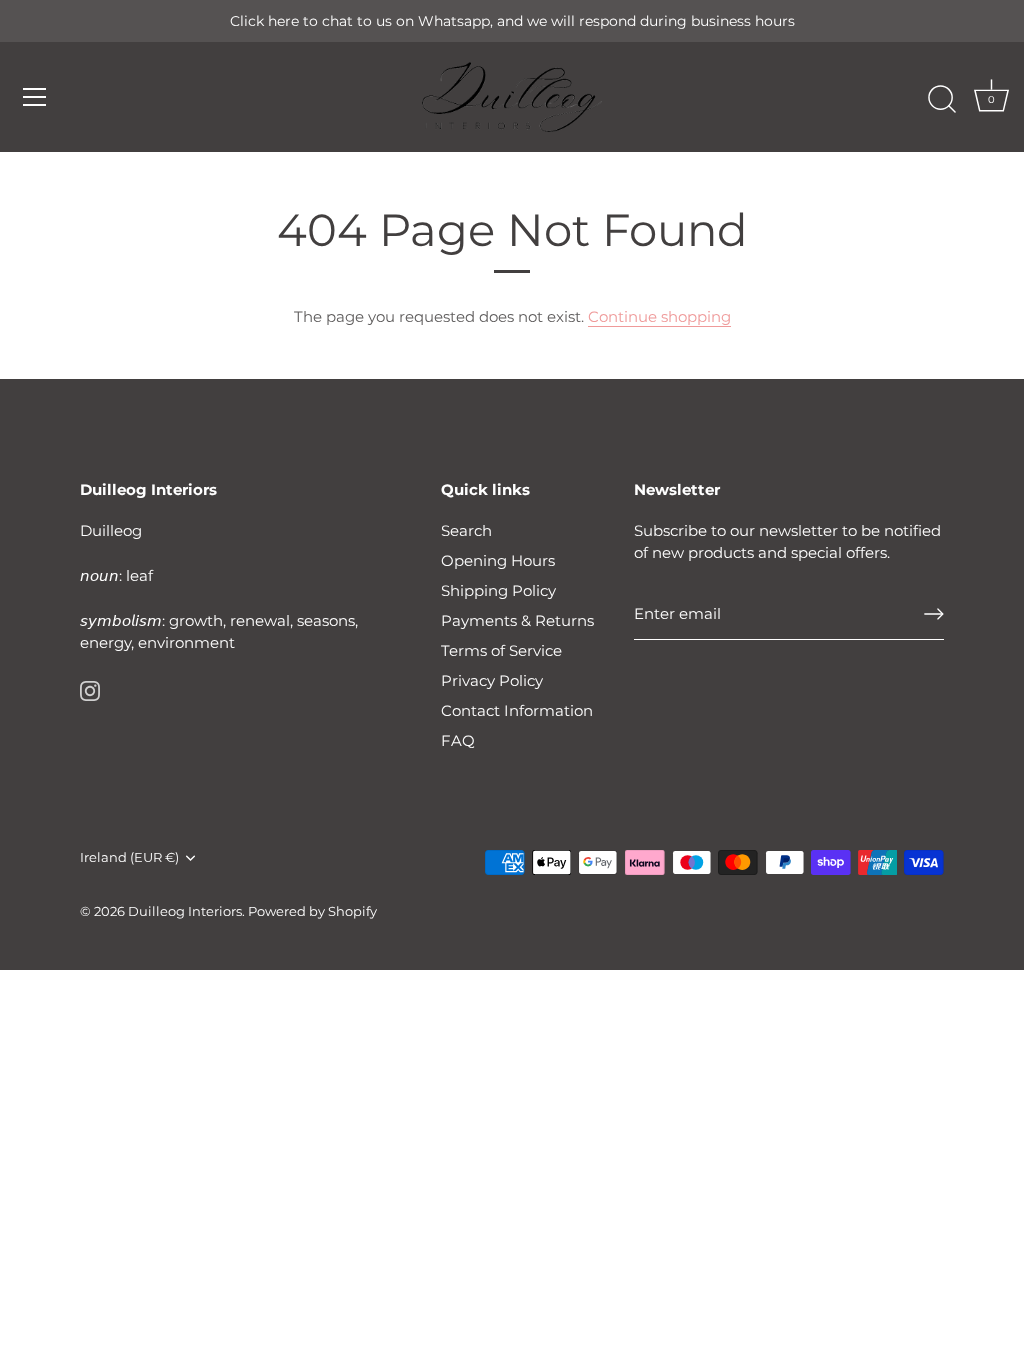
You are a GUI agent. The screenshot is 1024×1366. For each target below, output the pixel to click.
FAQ (458, 740)
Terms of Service (501, 650)
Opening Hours (498, 560)
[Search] (942, 100)
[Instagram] (90, 689)
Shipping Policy (498, 590)
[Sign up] (934, 614)
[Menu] (35, 97)
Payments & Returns (517, 620)
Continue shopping (659, 316)
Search (466, 530)
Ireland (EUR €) (129, 857)
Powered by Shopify (312, 911)
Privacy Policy (492, 680)
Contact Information (517, 710)
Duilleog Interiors (185, 911)
